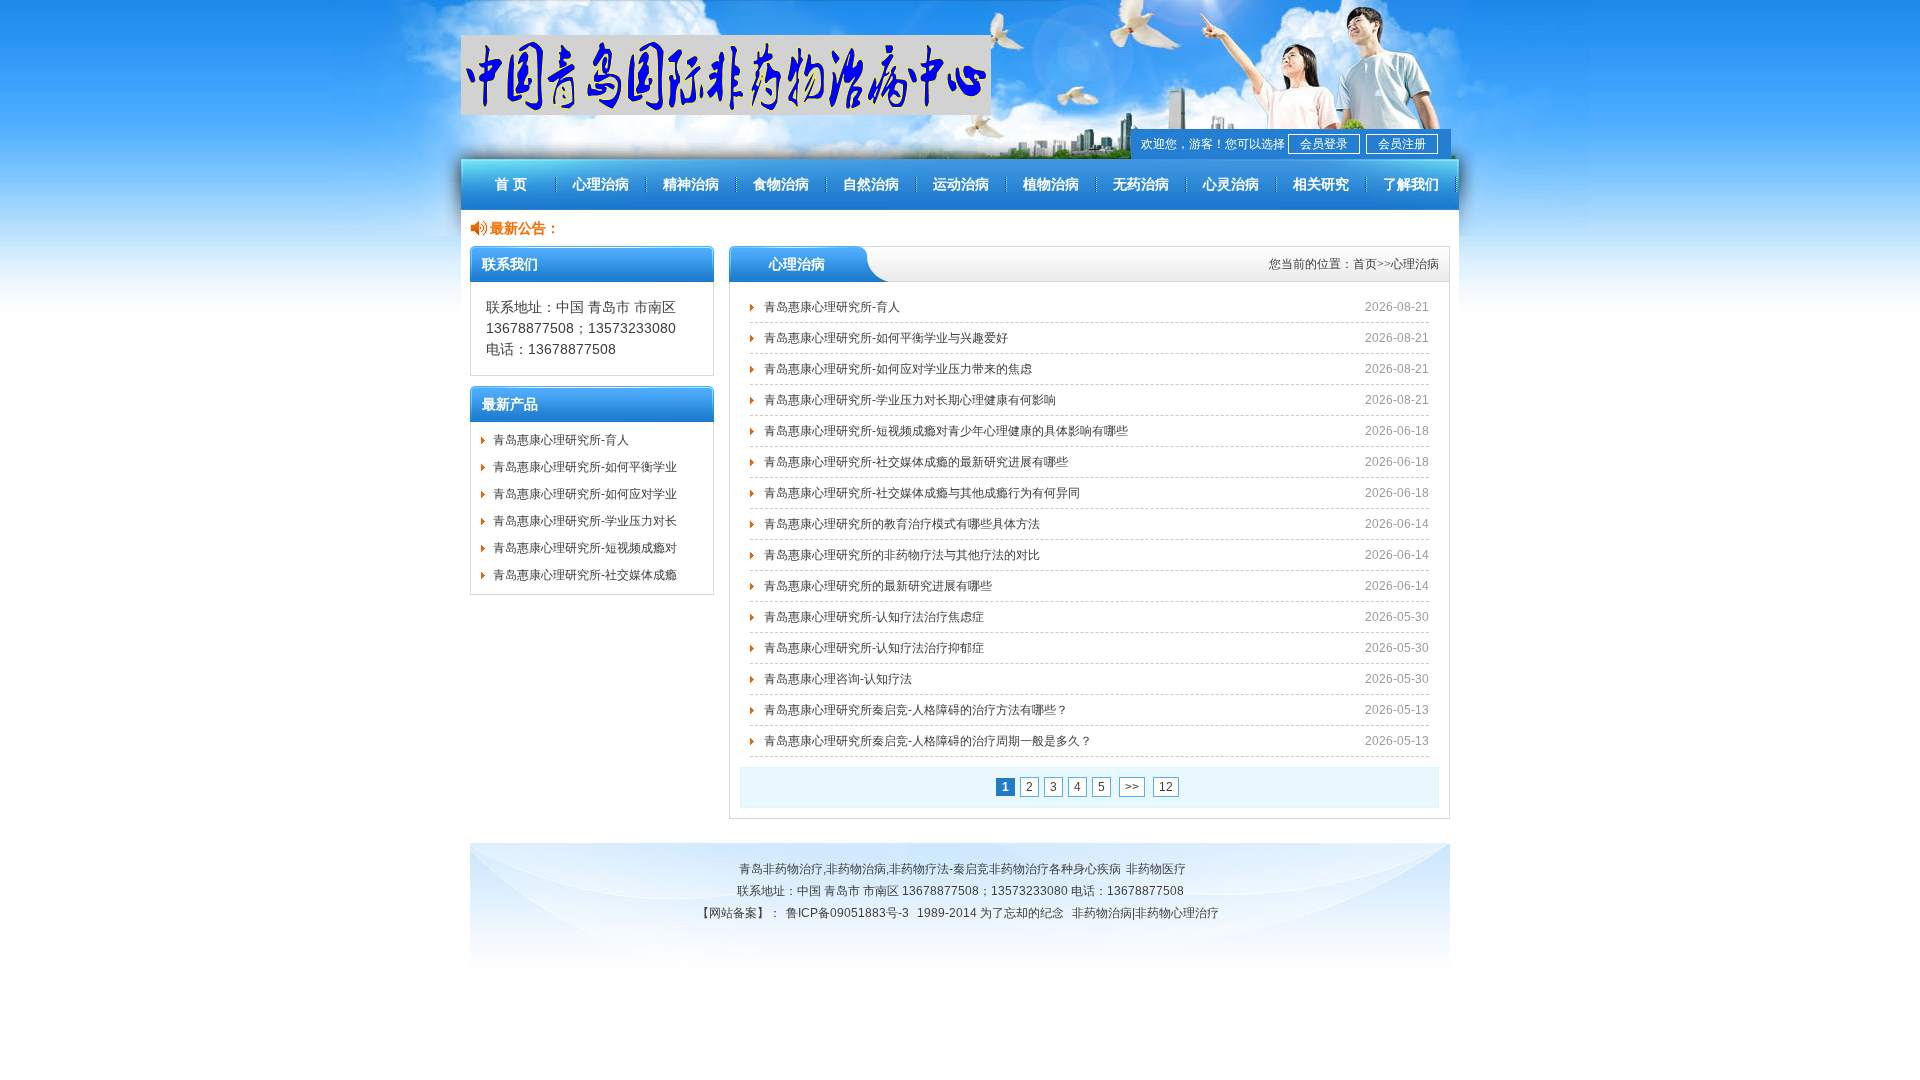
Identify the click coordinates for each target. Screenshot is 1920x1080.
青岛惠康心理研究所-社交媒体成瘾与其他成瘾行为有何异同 (922, 493)
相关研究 (1321, 184)
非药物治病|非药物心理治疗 (1145, 913)
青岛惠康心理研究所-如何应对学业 (585, 494)
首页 (1365, 264)
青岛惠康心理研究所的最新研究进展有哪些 (878, 586)
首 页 (511, 184)
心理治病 (601, 184)
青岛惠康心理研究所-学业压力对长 (585, 521)
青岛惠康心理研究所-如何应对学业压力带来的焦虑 (898, 369)
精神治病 (691, 184)
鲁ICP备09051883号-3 (847, 913)
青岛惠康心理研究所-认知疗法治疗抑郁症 (874, 648)
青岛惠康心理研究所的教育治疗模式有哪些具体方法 (902, 524)
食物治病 (781, 184)
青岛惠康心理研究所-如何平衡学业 (585, 467)
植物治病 (1051, 184)
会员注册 (1402, 144)
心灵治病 (1231, 184)
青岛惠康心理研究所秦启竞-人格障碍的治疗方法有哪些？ (916, 710)
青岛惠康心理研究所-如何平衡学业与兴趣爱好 (886, 338)
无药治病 (1141, 184)
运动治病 (961, 184)
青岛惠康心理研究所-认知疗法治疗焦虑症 (874, 617)
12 (1166, 787)
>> (1132, 787)
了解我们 (1411, 184)
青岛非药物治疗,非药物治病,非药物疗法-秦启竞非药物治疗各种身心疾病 (930, 869)
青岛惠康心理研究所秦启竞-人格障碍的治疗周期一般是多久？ (928, 741)
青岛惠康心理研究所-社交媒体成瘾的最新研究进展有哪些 (916, 462)
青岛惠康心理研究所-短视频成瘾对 (585, 548)
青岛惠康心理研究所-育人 (561, 440)
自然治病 (871, 184)
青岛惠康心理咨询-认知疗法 (838, 679)
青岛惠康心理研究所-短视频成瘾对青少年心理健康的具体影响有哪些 (946, 431)
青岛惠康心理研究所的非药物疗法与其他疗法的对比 (902, 555)
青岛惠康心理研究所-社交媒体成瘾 (585, 575)
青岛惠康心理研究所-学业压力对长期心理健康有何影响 (910, 400)
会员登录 (1324, 144)
